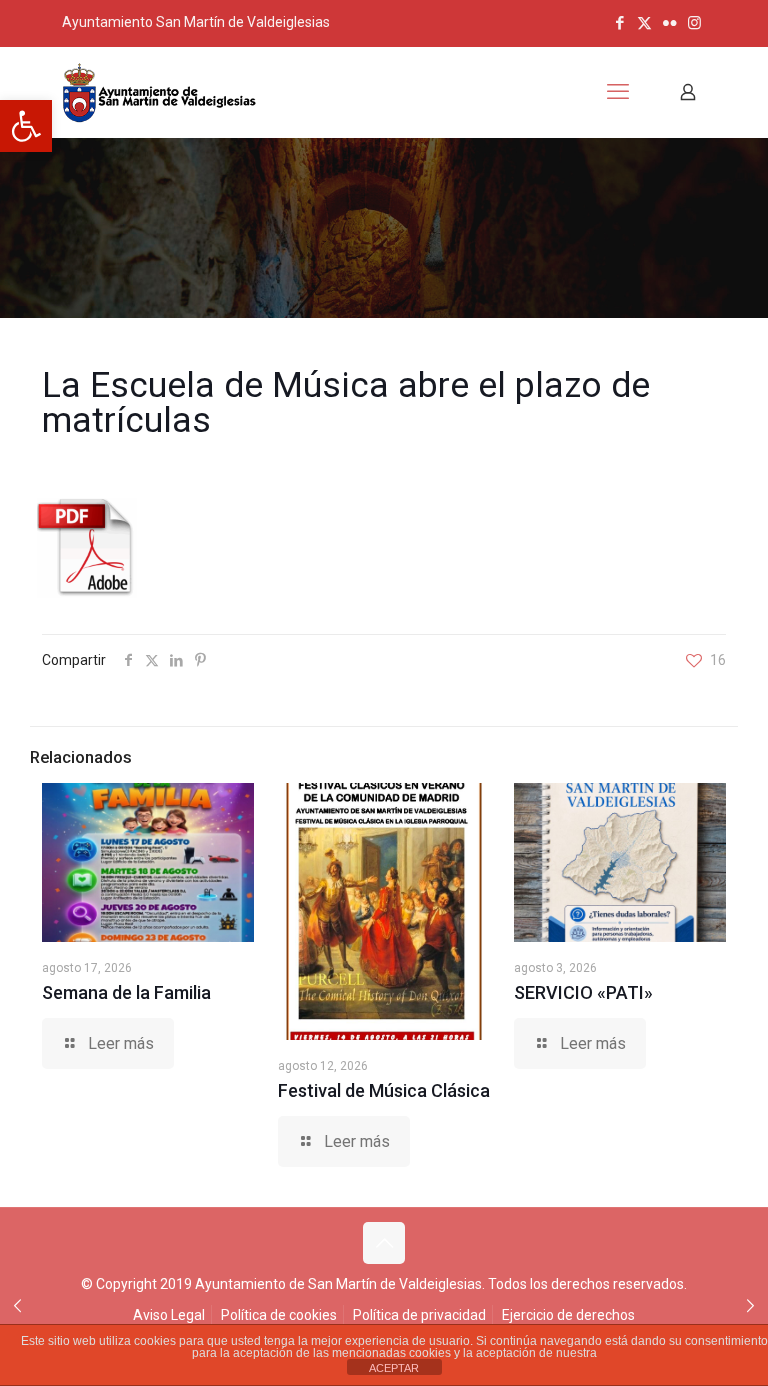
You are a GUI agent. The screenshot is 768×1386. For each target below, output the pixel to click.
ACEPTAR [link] (394, 1368)
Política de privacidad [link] (419, 1315)
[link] (26, 126)
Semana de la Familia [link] (126, 992)
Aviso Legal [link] (169, 1315)
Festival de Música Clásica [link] (384, 1090)
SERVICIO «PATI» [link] (583, 992)
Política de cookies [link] (279, 1315)
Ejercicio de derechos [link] (568, 1315)
